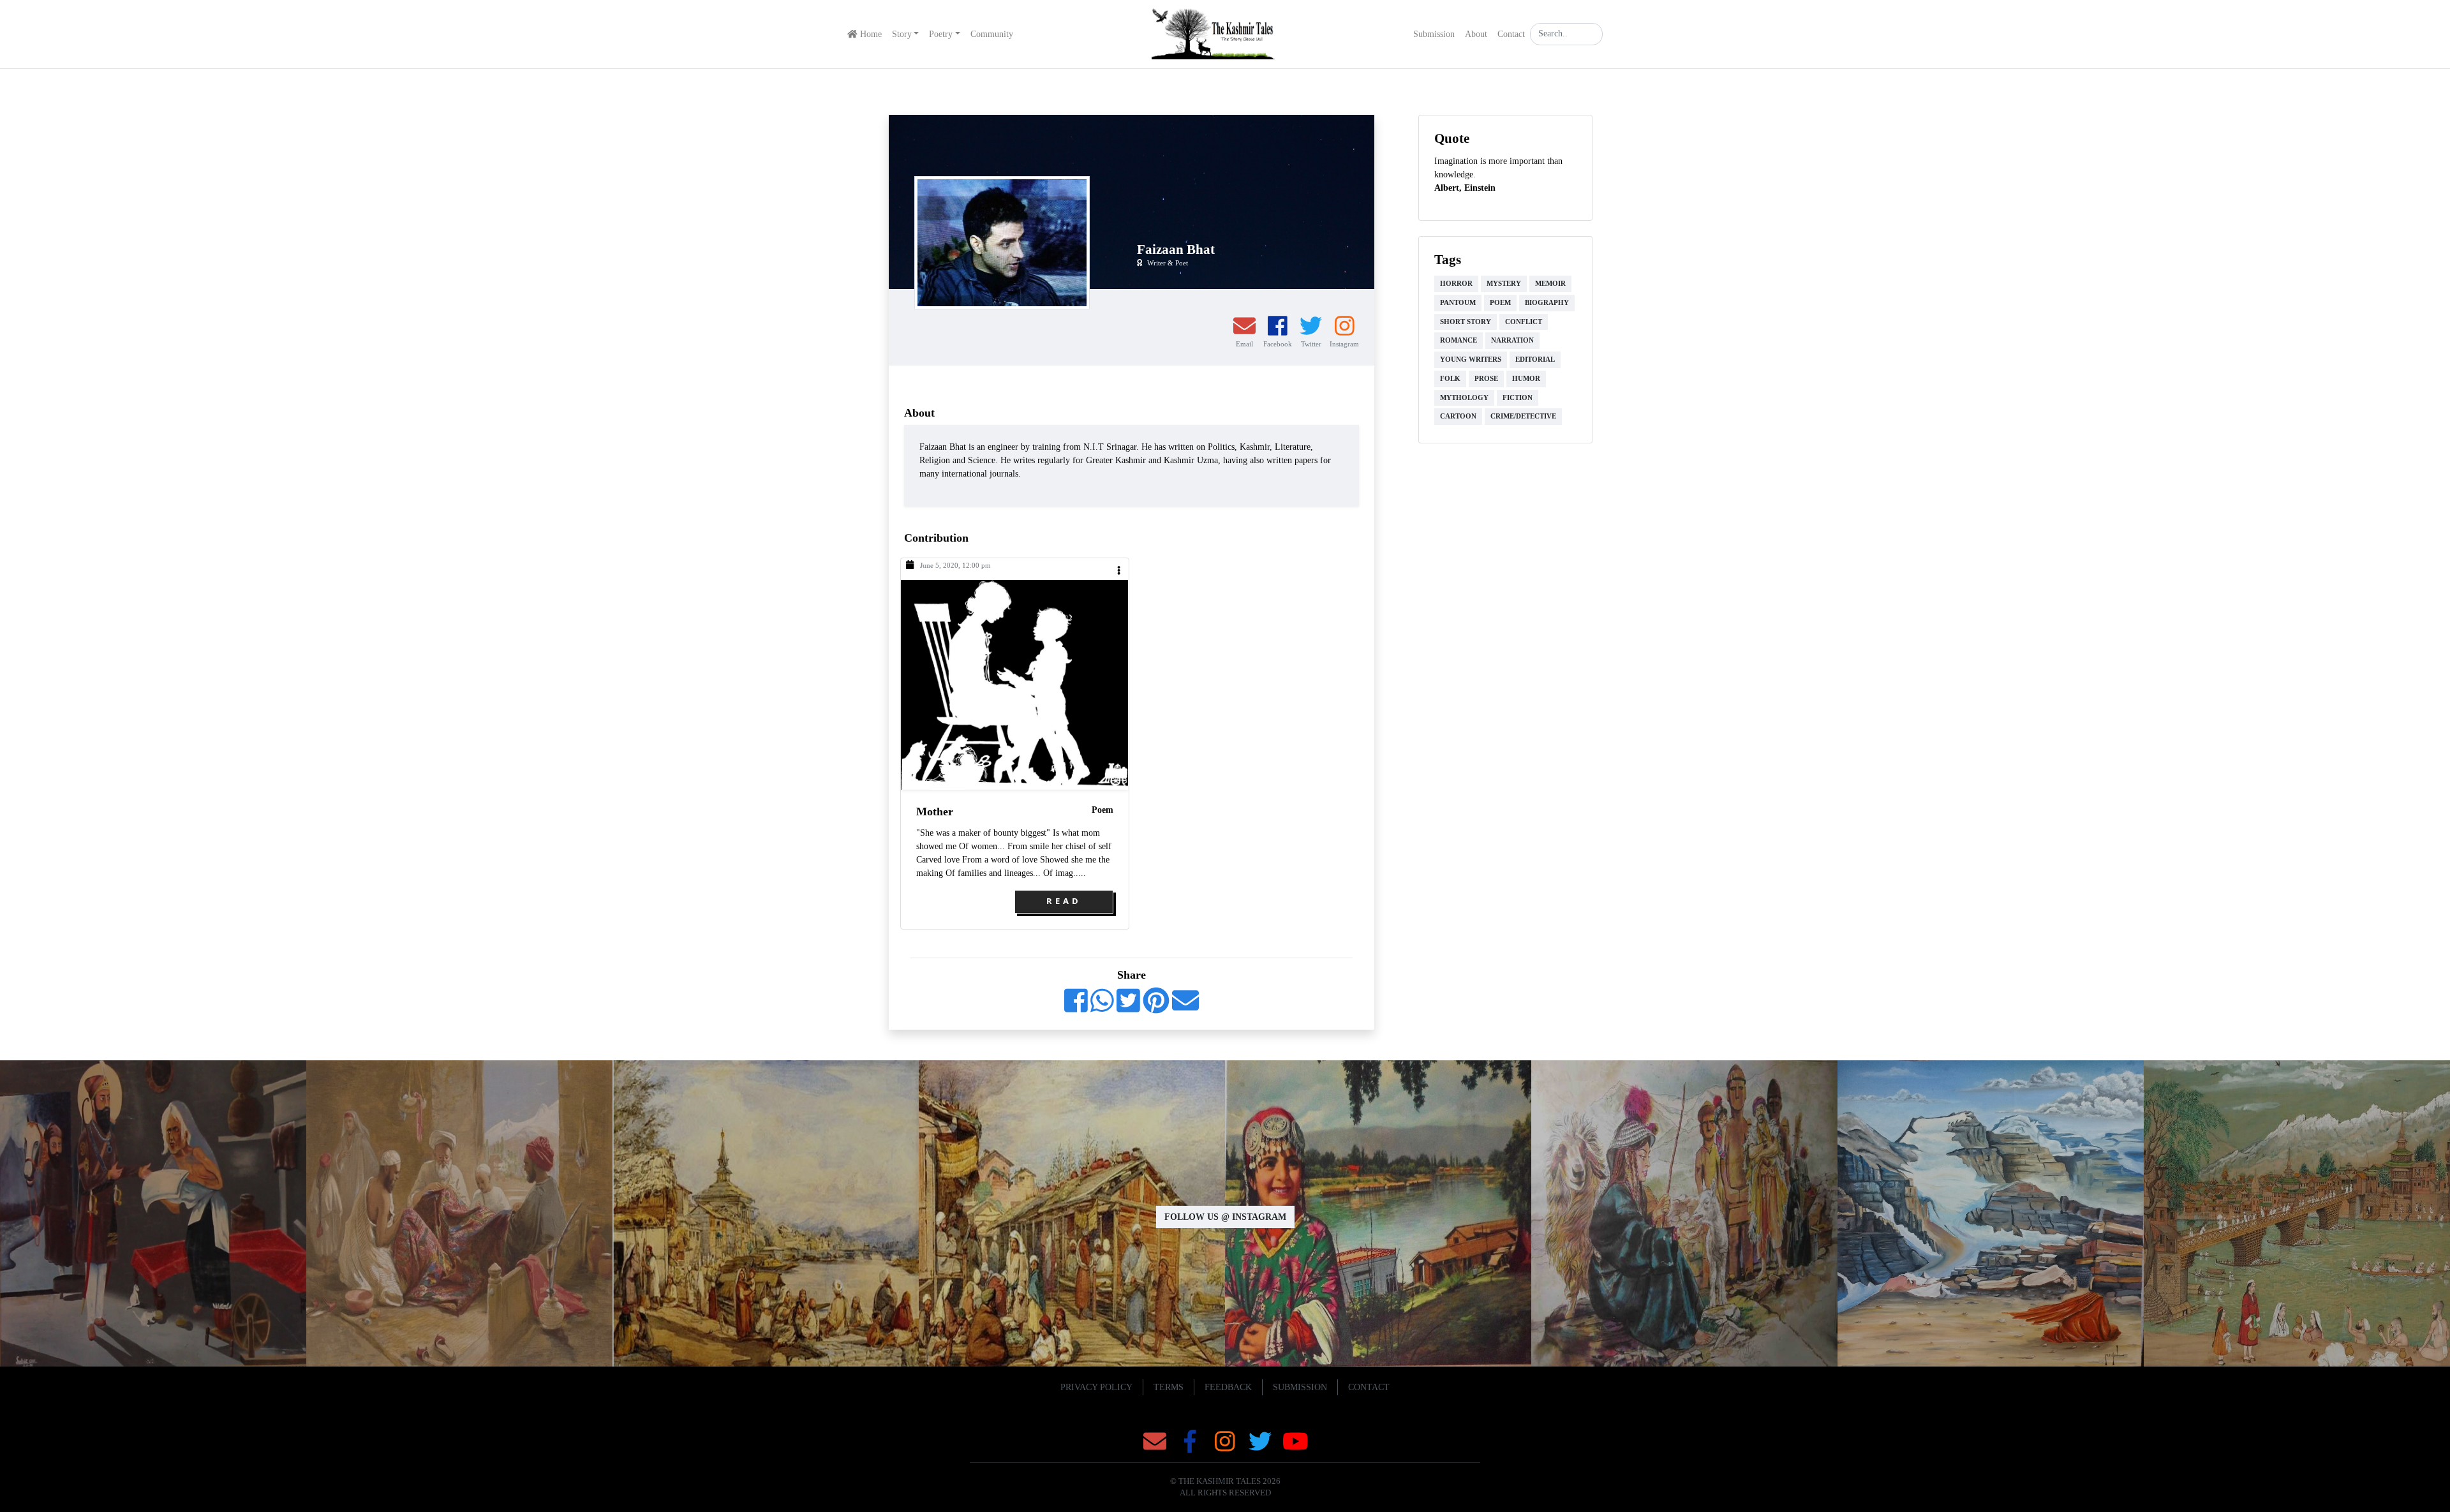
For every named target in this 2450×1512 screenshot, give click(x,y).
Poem (1102, 810)
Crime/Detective (1523, 416)
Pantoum (1458, 303)
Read (1064, 901)
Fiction (1518, 398)
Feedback (1228, 1387)
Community (992, 34)
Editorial (1535, 359)
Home (870, 34)
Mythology (1464, 398)
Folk (1450, 379)
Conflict (1524, 322)
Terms (1169, 1387)
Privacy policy (1096, 1387)
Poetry (941, 34)
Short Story (1466, 322)
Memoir (1550, 284)
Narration (1512, 340)
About (1476, 34)
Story (902, 34)
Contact (1511, 34)
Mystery (1504, 284)
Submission (1434, 34)
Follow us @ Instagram (1225, 1217)
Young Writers (1471, 359)
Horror (1456, 284)
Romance (1459, 340)
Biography (1547, 303)
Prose (1486, 379)
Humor (1526, 379)
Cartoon (1458, 416)
